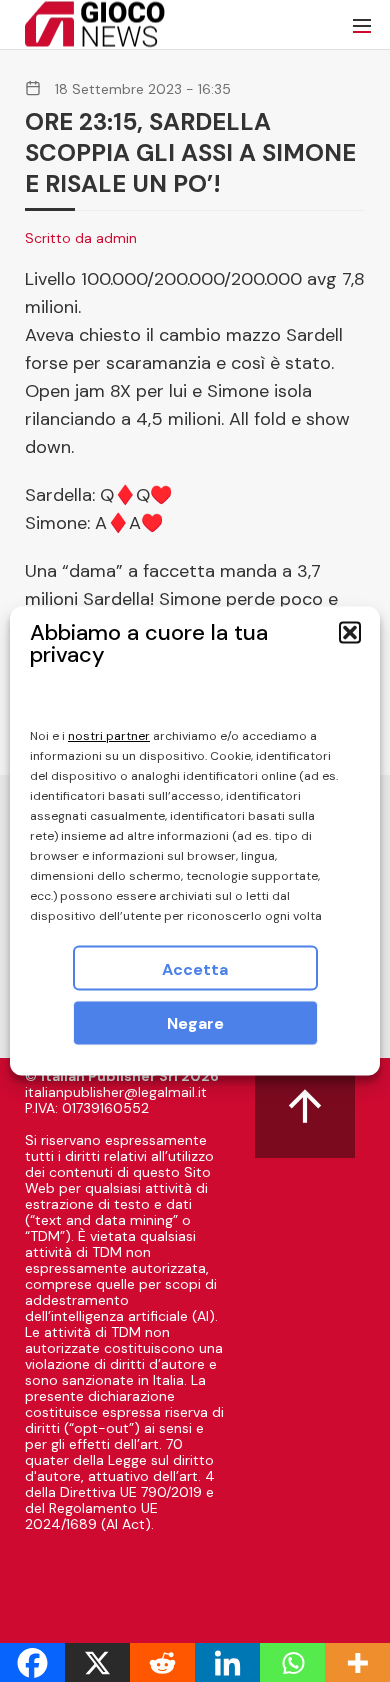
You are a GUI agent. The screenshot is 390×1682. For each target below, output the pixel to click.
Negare (195, 1023)
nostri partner (109, 736)
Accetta (195, 969)
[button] (350, 633)
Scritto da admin (81, 238)
